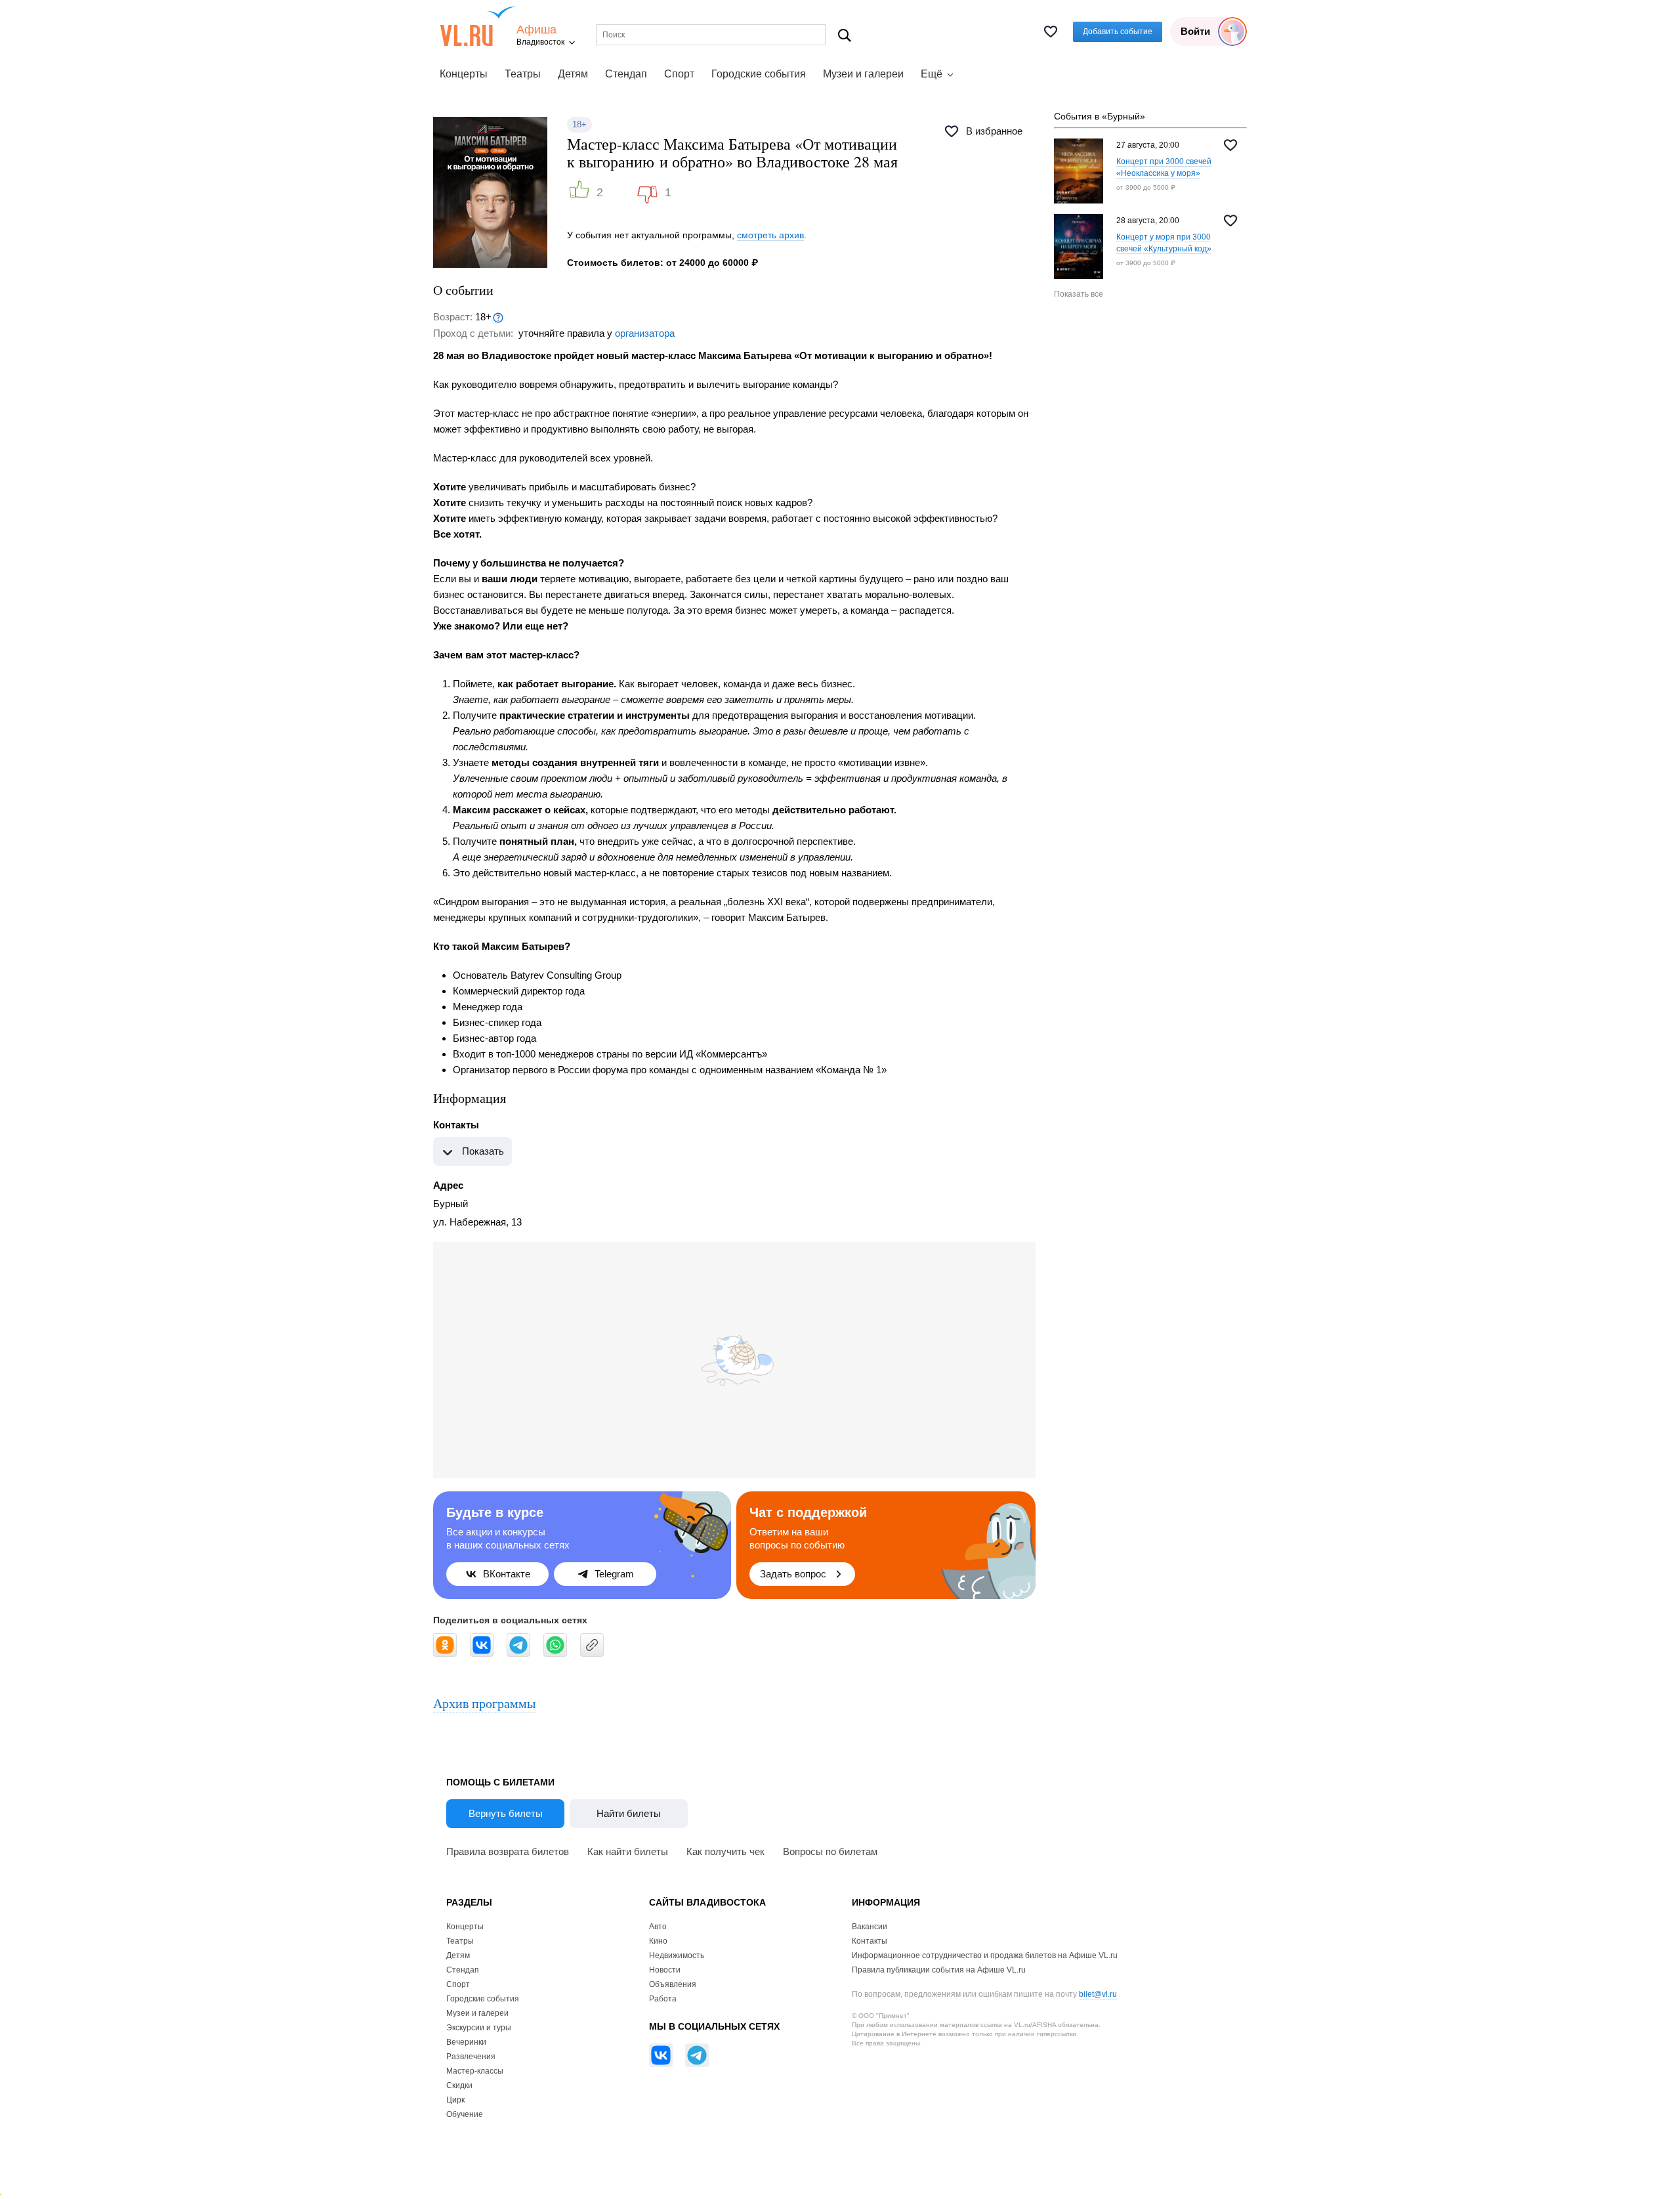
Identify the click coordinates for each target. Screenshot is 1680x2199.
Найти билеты (629, 1813)
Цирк (455, 2100)
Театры (523, 74)
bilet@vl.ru (1098, 1994)
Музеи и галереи (863, 74)
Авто (658, 1927)
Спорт (679, 74)
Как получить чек (725, 1851)
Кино (658, 1941)
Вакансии (870, 1927)
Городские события (759, 74)
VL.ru (478, 26)
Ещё (932, 74)
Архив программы (484, 1703)
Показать (483, 1151)
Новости (665, 1970)
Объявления (673, 1984)
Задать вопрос (793, 1574)
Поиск (845, 35)
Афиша (536, 30)
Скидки (459, 2085)
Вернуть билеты (506, 1813)
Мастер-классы (475, 2071)
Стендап (626, 74)
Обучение (465, 2114)
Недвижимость (677, 1955)
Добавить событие (1118, 32)
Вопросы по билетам (830, 1851)
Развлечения (471, 2057)
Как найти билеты (628, 1851)
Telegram (614, 1574)
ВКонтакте (507, 1574)
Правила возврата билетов (508, 1851)
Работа (663, 1999)
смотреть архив (770, 235)
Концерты (464, 74)
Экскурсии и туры (479, 2028)
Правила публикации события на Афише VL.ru (939, 1970)
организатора (645, 333)
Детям (573, 74)
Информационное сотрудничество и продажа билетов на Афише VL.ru (985, 1955)
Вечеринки (466, 2042)
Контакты (870, 1941)
